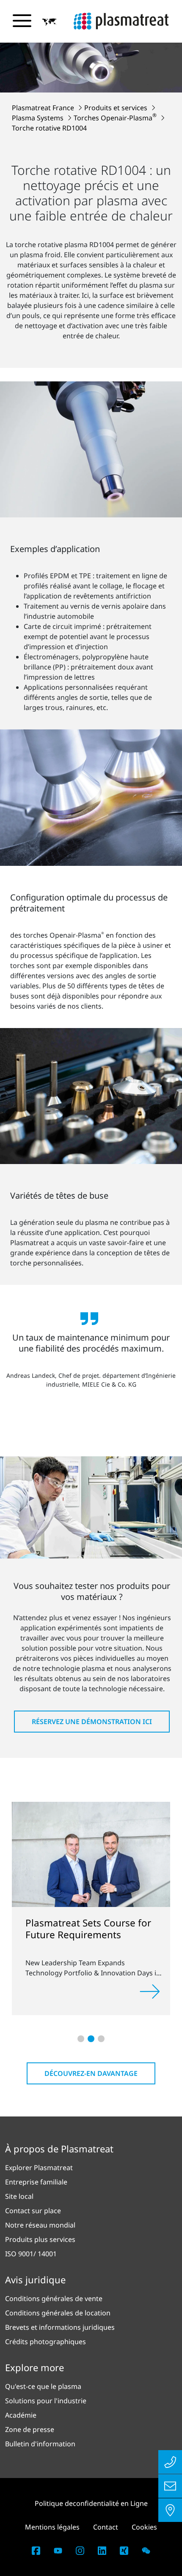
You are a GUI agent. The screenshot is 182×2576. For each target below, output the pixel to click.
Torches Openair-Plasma (115, 118)
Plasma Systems (39, 118)
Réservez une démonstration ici (92, 1722)
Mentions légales (52, 2527)
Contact (106, 2527)
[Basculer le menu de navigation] (22, 21)
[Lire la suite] (150, 1991)
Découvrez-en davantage (91, 2073)
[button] (50, 22)
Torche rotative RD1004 (49, 128)
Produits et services (117, 108)
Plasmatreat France (44, 108)
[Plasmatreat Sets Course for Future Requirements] (91, 1854)
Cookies (144, 2527)
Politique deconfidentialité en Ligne (91, 2503)
